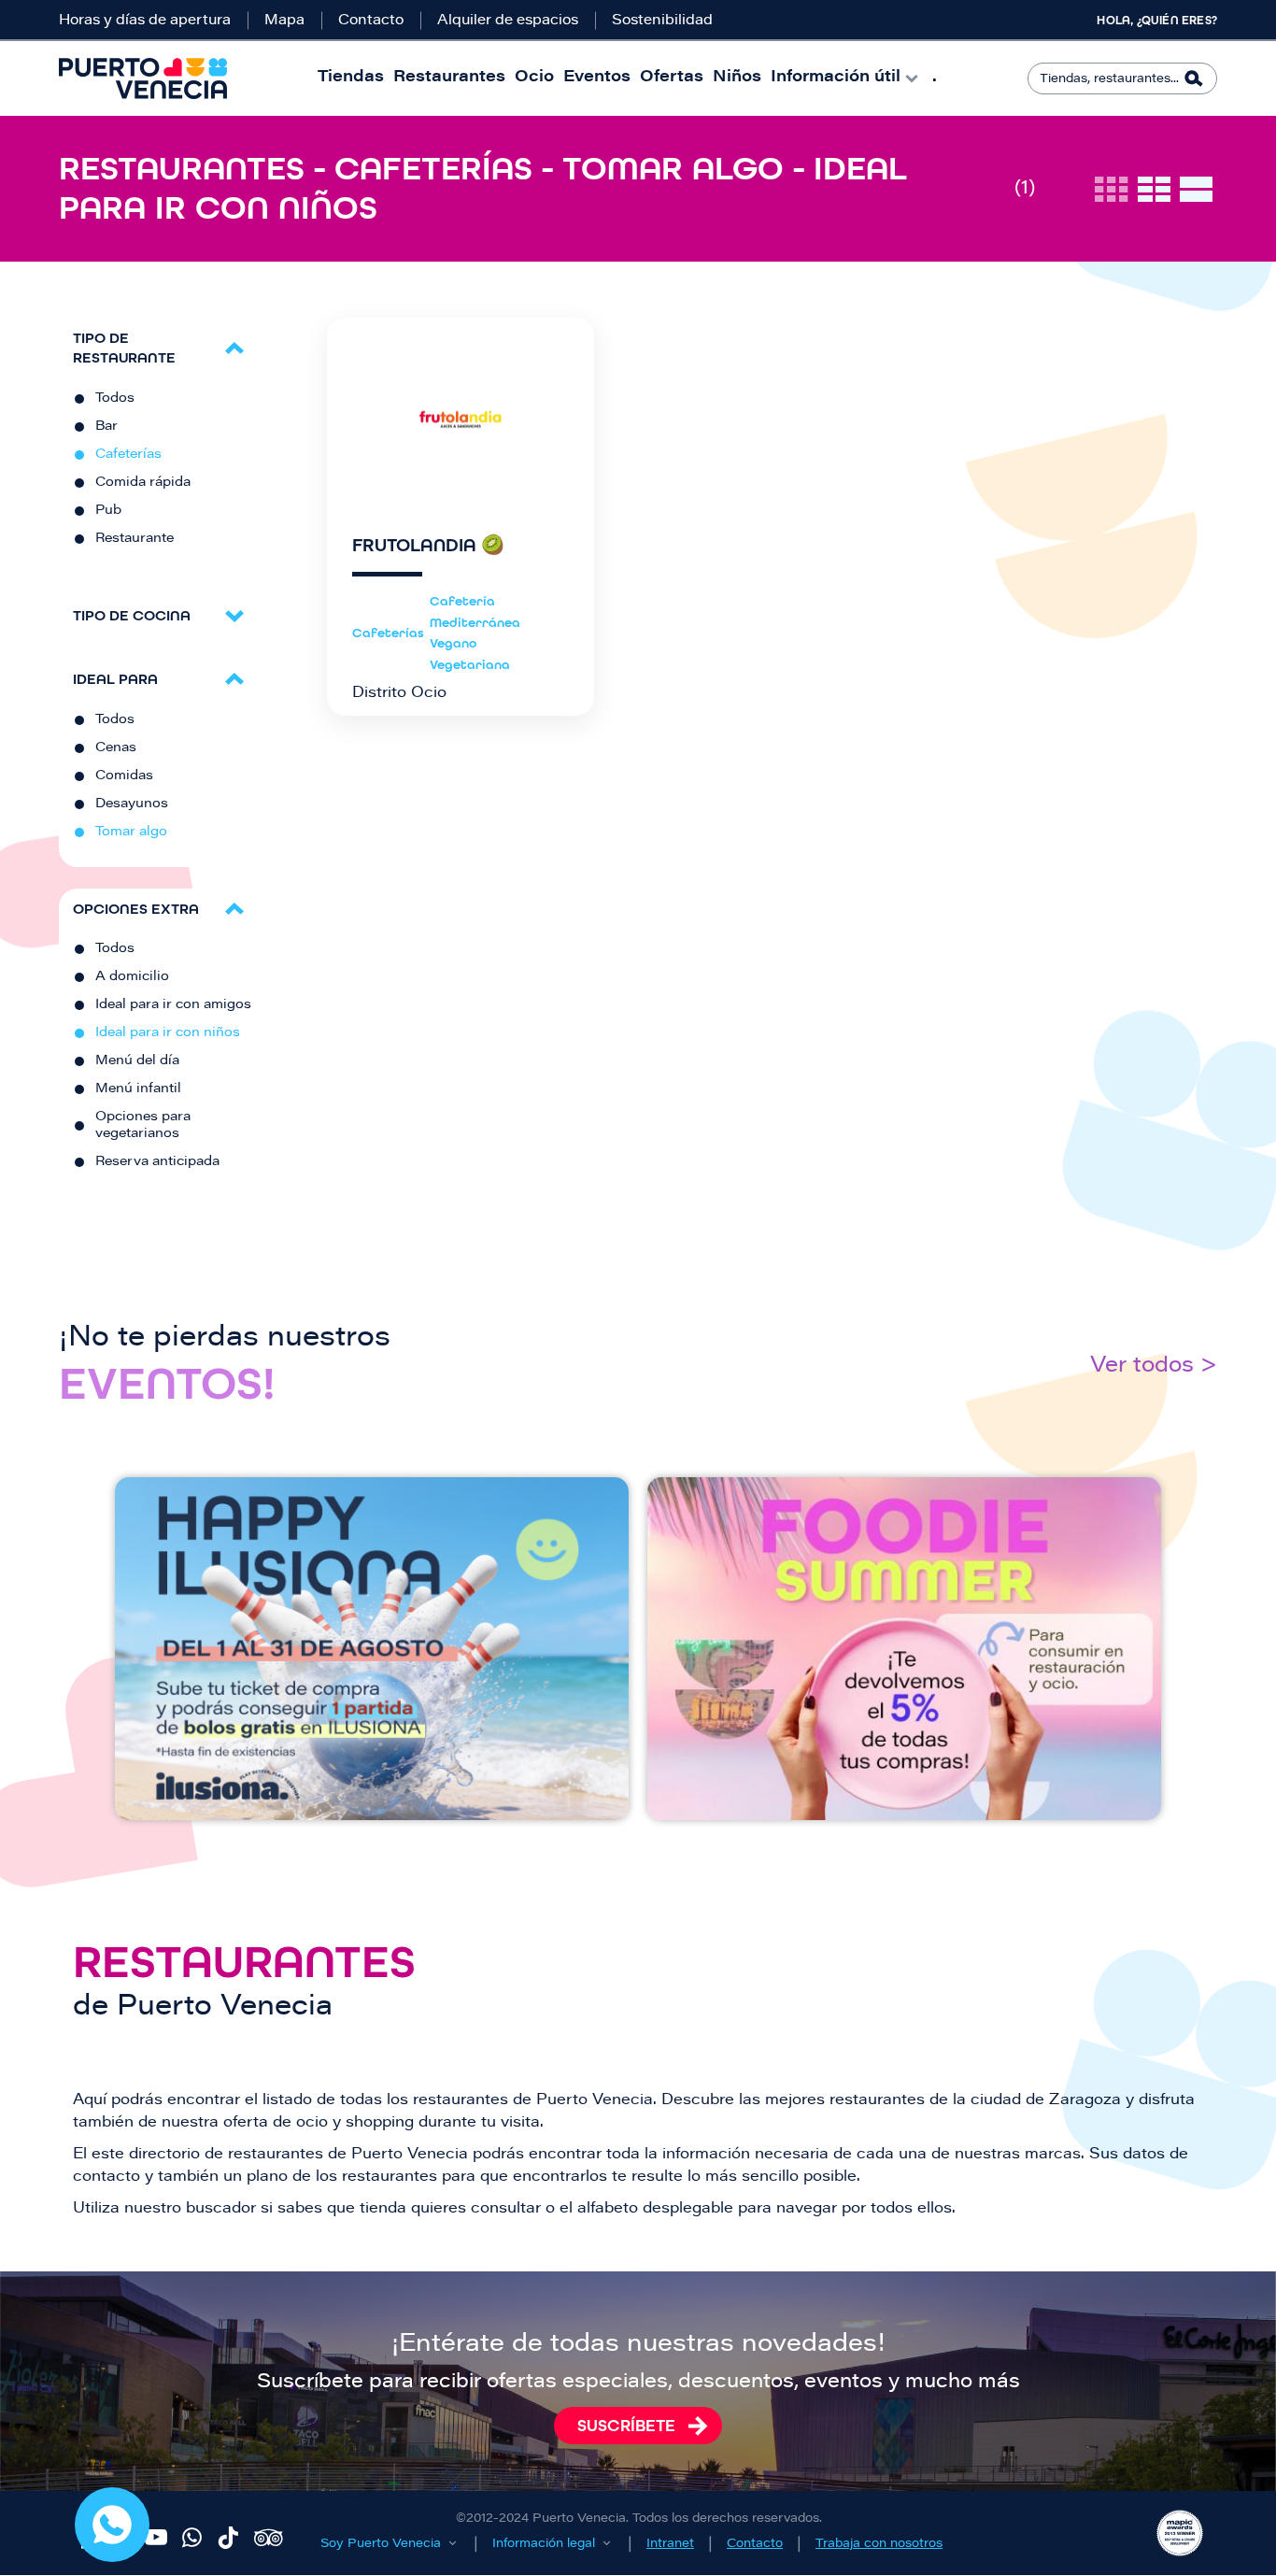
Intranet (670, 2544)
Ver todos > (1154, 1366)
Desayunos (132, 804)
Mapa (284, 21)
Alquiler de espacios (508, 21)
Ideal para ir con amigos (173, 1005)
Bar (106, 427)
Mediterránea (475, 623)
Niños (737, 78)
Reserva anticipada (157, 1162)
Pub (108, 511)
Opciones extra (136, 909)
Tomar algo (131, 833)
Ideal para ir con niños (168, 1033)
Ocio (534, 78)
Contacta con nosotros (112, 2525)
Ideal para (115, 679)
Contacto (371, 21)
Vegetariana (470, 665)
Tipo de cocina (132, 615)
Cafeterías (128, 455)
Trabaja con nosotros (879, 2544)
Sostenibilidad (662, 21)
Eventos (597, 78)
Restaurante (135, 539)
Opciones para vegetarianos (143, 1126)
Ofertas (672, 78)
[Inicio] (143, 78)
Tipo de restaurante (124, 348)
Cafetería (462, 601)
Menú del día (137, 1061)
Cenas (116, 748)
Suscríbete (626, 2426)
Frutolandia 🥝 (428, 546)
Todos (115, 399)
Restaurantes (449, 78)
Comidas (124, 776)
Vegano (453, 643)
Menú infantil (138, 1089)
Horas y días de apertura (145, 21)
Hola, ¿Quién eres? (1157, 21)
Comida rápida (143, 483)
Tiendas (351, 78)
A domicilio (132, 977)
